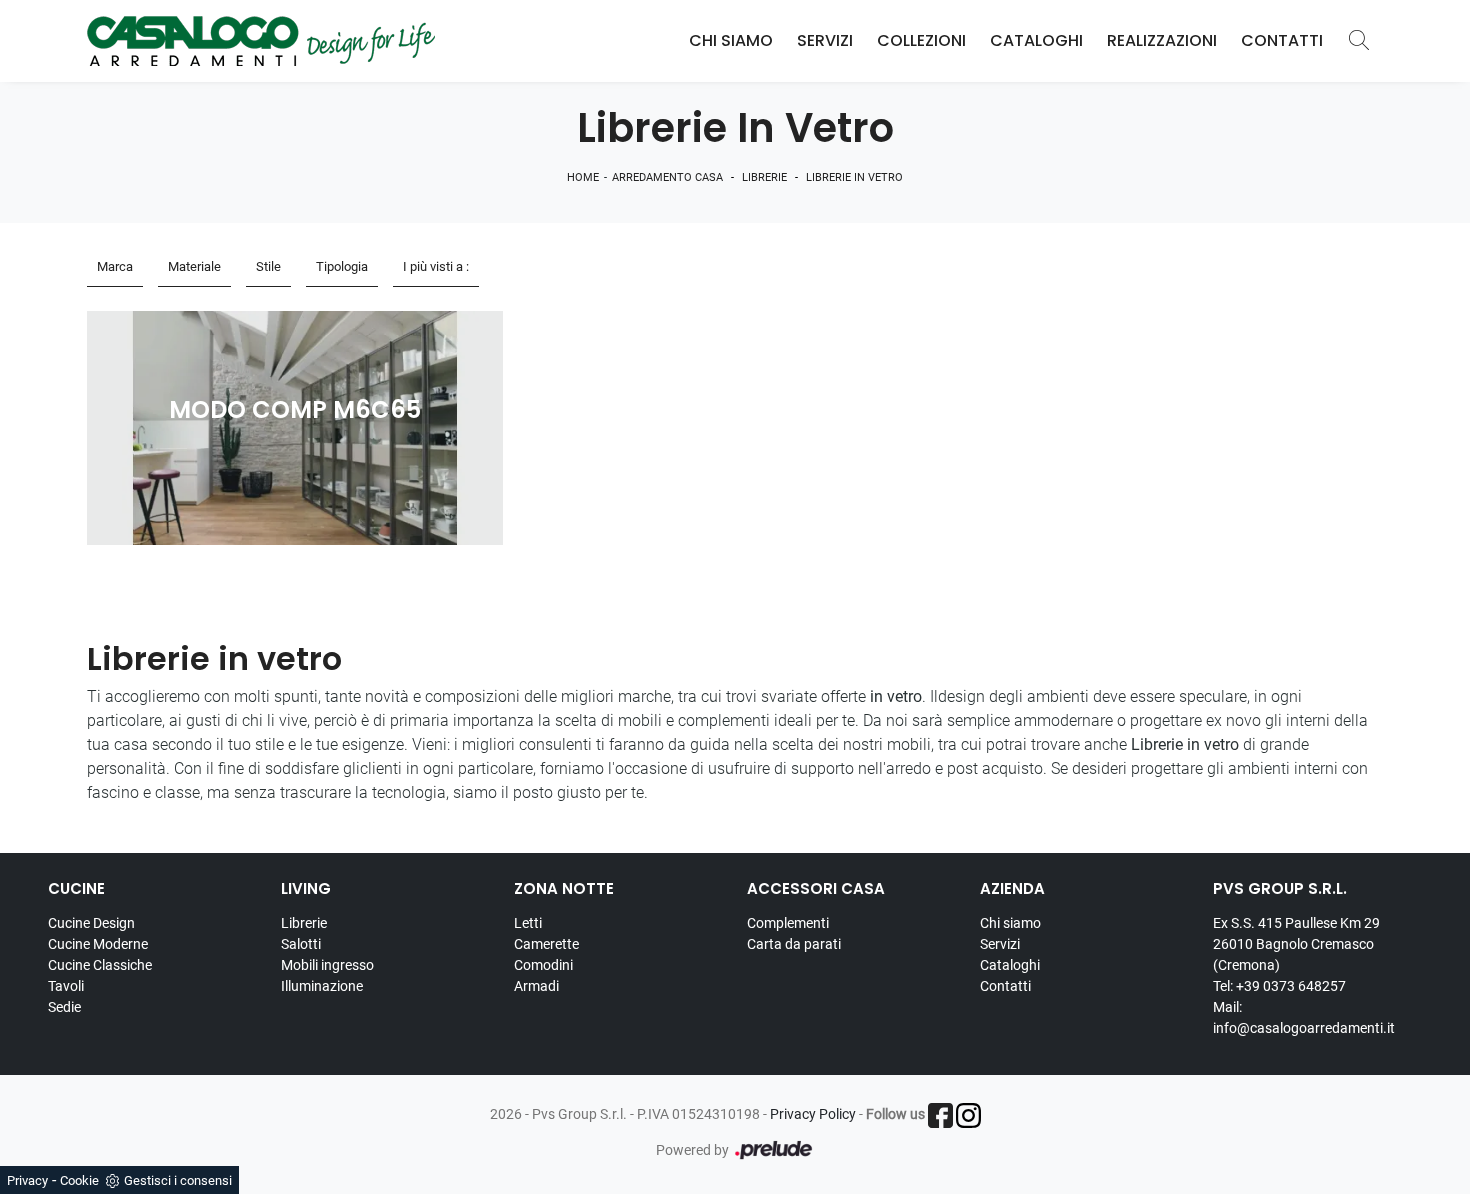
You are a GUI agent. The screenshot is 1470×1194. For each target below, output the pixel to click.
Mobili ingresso (327, 965)
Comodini (543, 965)
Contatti (1282, 40)
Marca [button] (115, 266)
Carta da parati (794, 944)
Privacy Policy (813, 1114)
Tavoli (66, 986)
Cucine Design (91, 923)
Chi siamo (1010, 923)
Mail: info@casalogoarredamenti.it (1304, 1017)
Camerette (546, 944)
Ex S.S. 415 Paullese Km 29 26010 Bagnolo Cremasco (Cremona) (1296, 944)
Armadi (536, 986)
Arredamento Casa (667, 177)
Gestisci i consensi (178, 1180)
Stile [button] (268, 266)
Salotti (301, 944)
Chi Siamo (731, 40)
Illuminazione (322, 986)
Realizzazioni (1162, 40)
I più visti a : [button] (436, 266)
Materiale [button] (194, 266)
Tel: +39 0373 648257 (1279, 986)
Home (583, 177)
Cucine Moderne (98, 944)
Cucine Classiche (100, 965)
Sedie (64, 1007)
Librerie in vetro (854, 177)
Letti (528, 923)
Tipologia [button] (342, 266)
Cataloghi (1036, 40)
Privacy (27, 1180)
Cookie (79, 1180)
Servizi (825, 40)
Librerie (764, 177)
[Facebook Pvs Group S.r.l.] (940, 1115)
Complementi (788, 923)
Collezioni (921, 40)
